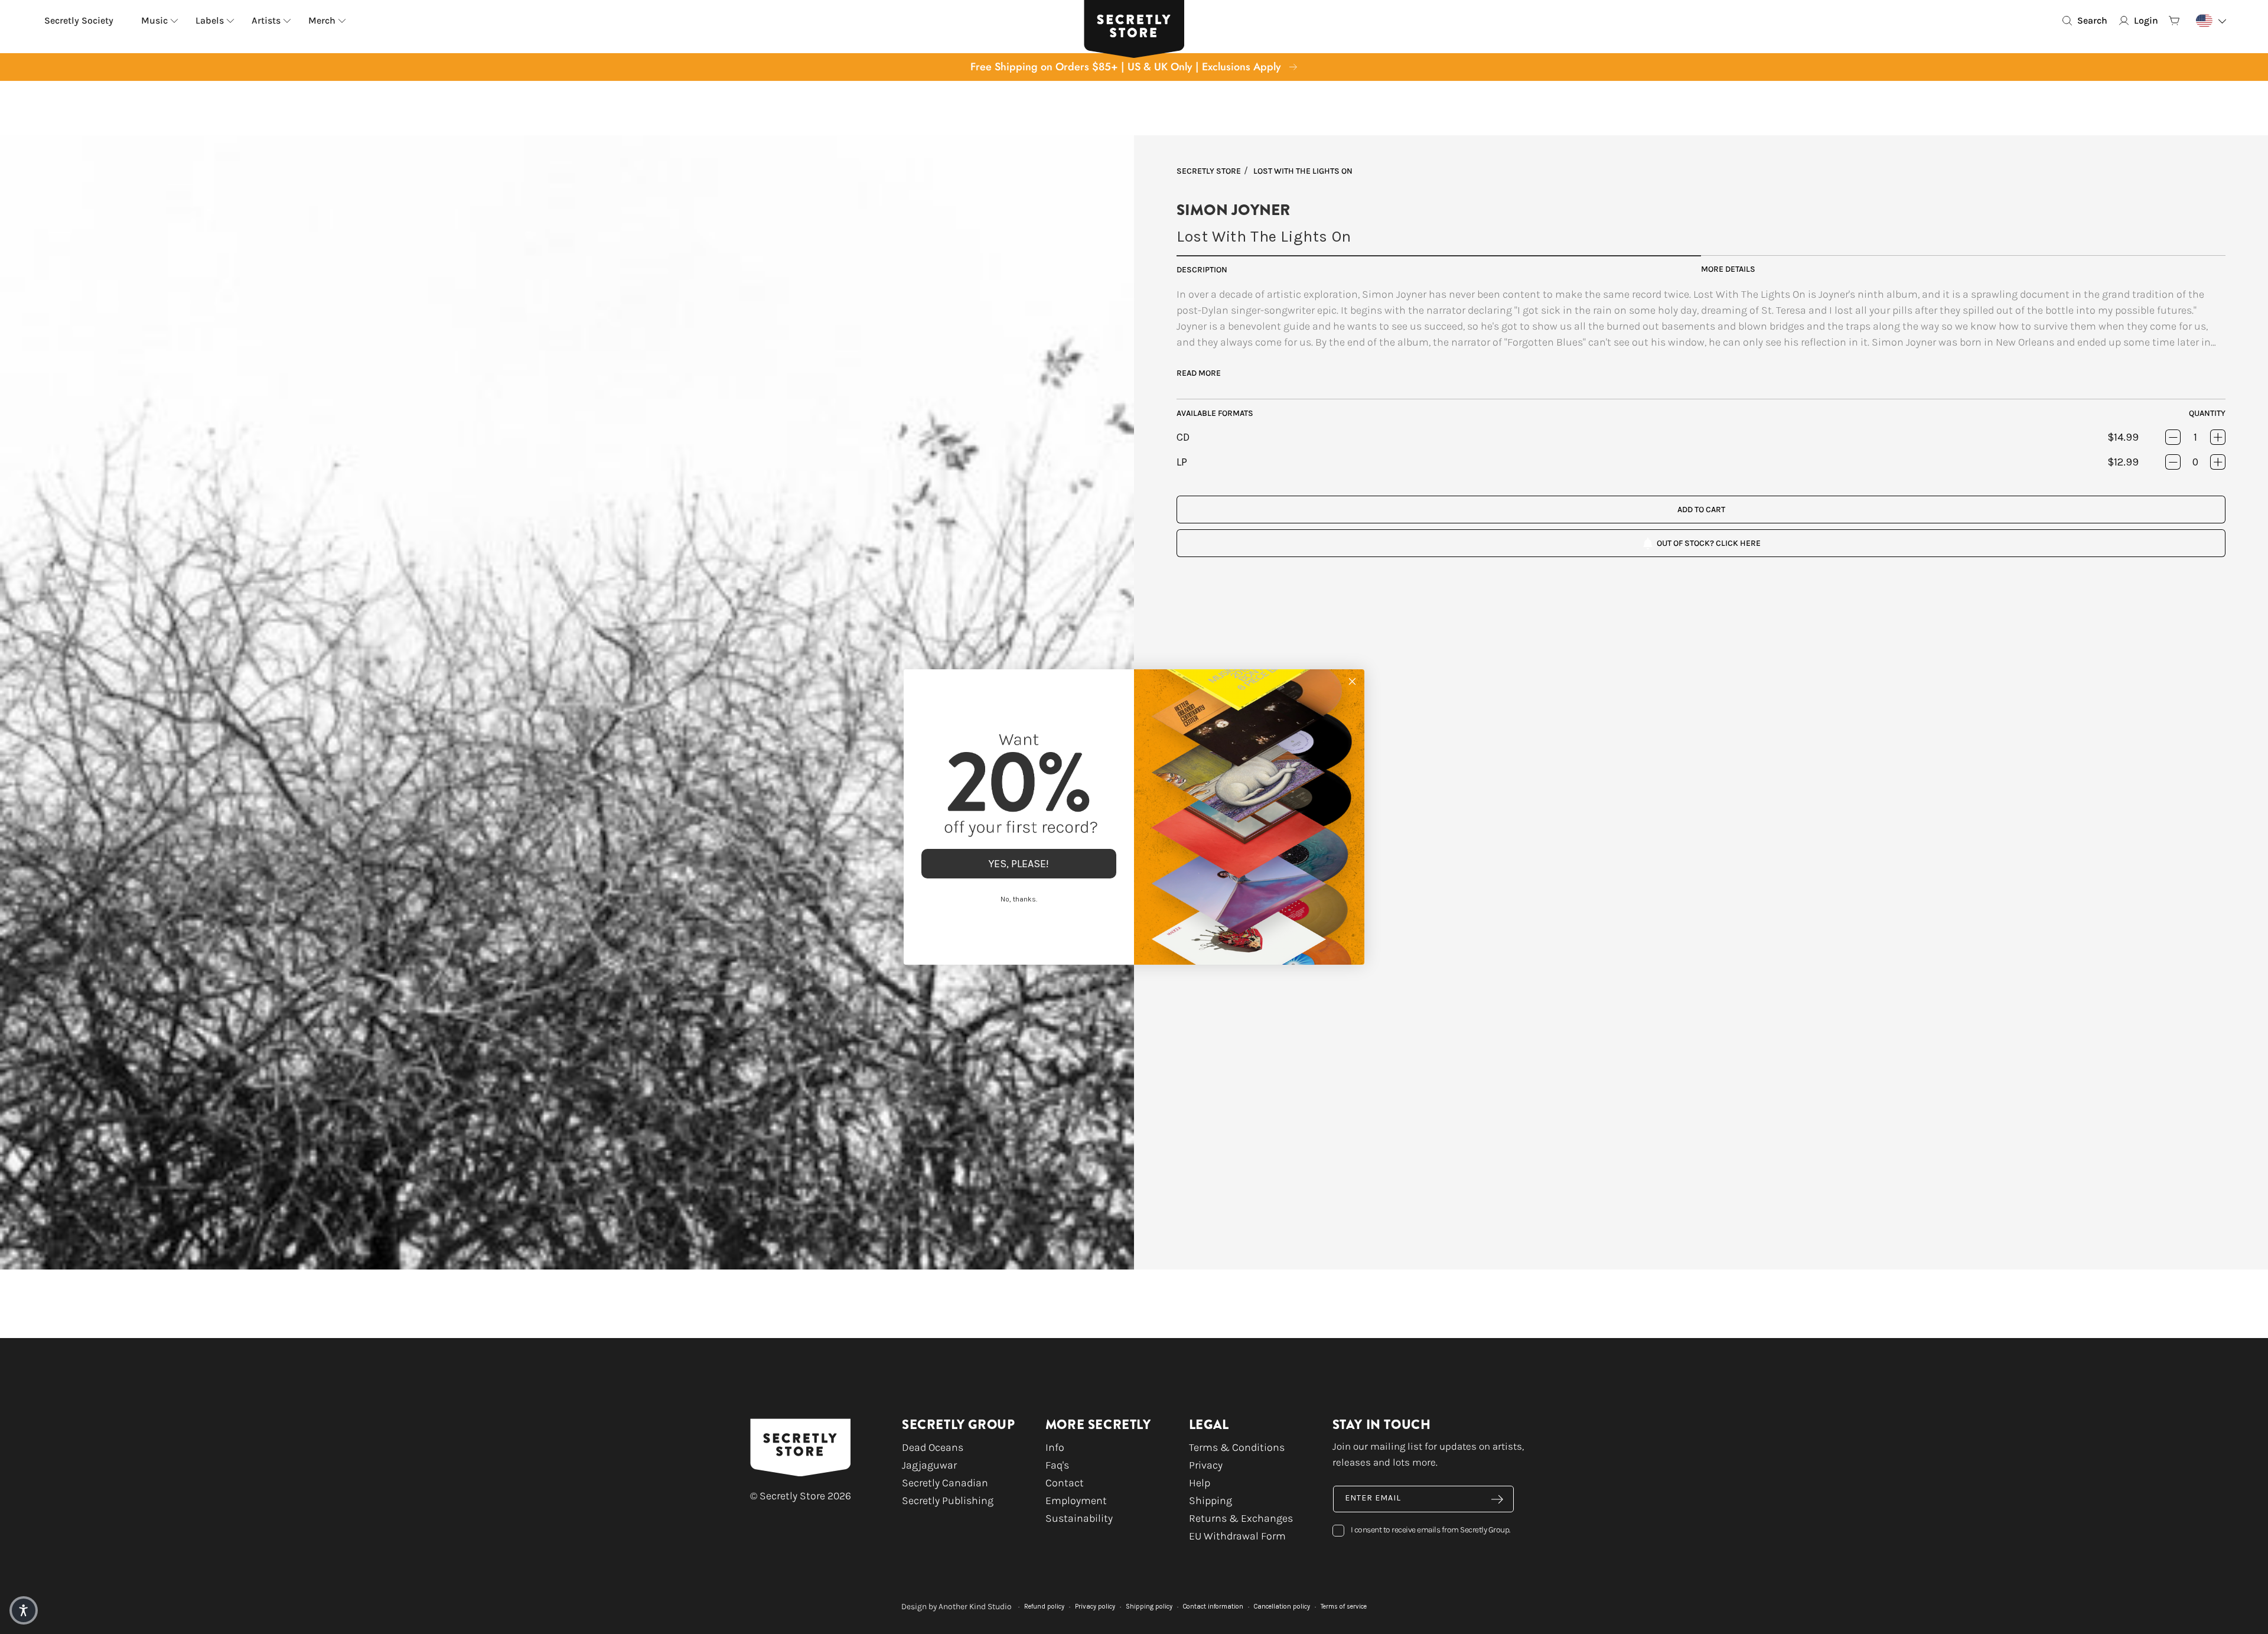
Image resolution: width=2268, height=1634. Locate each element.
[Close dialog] (1352, 681)
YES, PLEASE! (1019, 864)
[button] (24, 1610)
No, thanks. (1019, 899)
